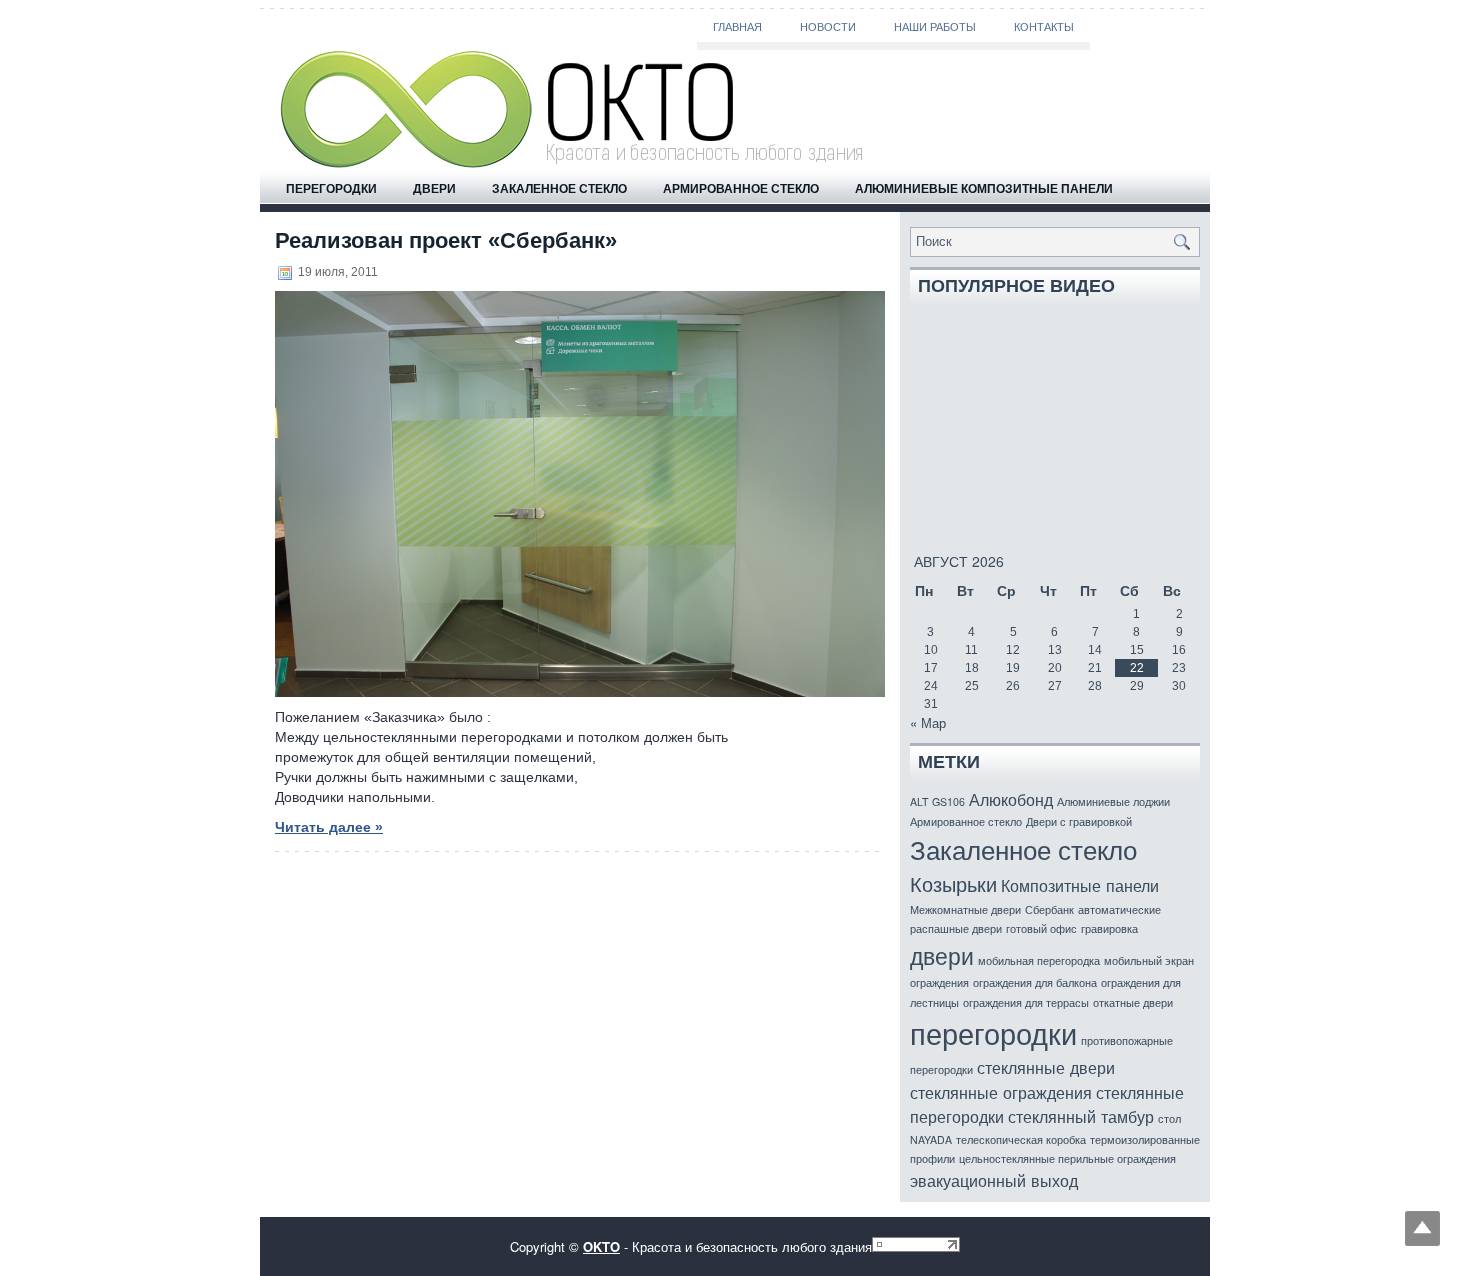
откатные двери (1133, 1002)
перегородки (993, 1032)
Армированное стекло (741, 188)
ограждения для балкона (1035, 982)
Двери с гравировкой (1079, 821)
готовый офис (1041, 928)
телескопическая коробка (1021, 1139)
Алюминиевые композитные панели (984, 188)
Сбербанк (1049, 909)
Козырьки (953, 883)
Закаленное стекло (559, 188)
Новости (828, 27)
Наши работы (935, 27)
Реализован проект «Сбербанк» (446, 240)
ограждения (939, 982)
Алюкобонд (1011, 799)
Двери (434, 188)
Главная (737, 27)
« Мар (928, 722)
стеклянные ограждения (1001, 1092)
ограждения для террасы (1026, 1002)
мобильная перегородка (1039, 960)
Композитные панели (1080, 885)
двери (942, 955)
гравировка (1109, 928)
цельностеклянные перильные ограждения (1067, 1158)
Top (1422, 1228)
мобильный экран (1149, 960)
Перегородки (331, 188)
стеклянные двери (1046, 1067)
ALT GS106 (937, 801)
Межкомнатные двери (965, 909)
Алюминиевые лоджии (1113, 801)
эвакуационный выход (994, 1180)
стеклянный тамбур (1081, 1116)
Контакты (1044, 27)
